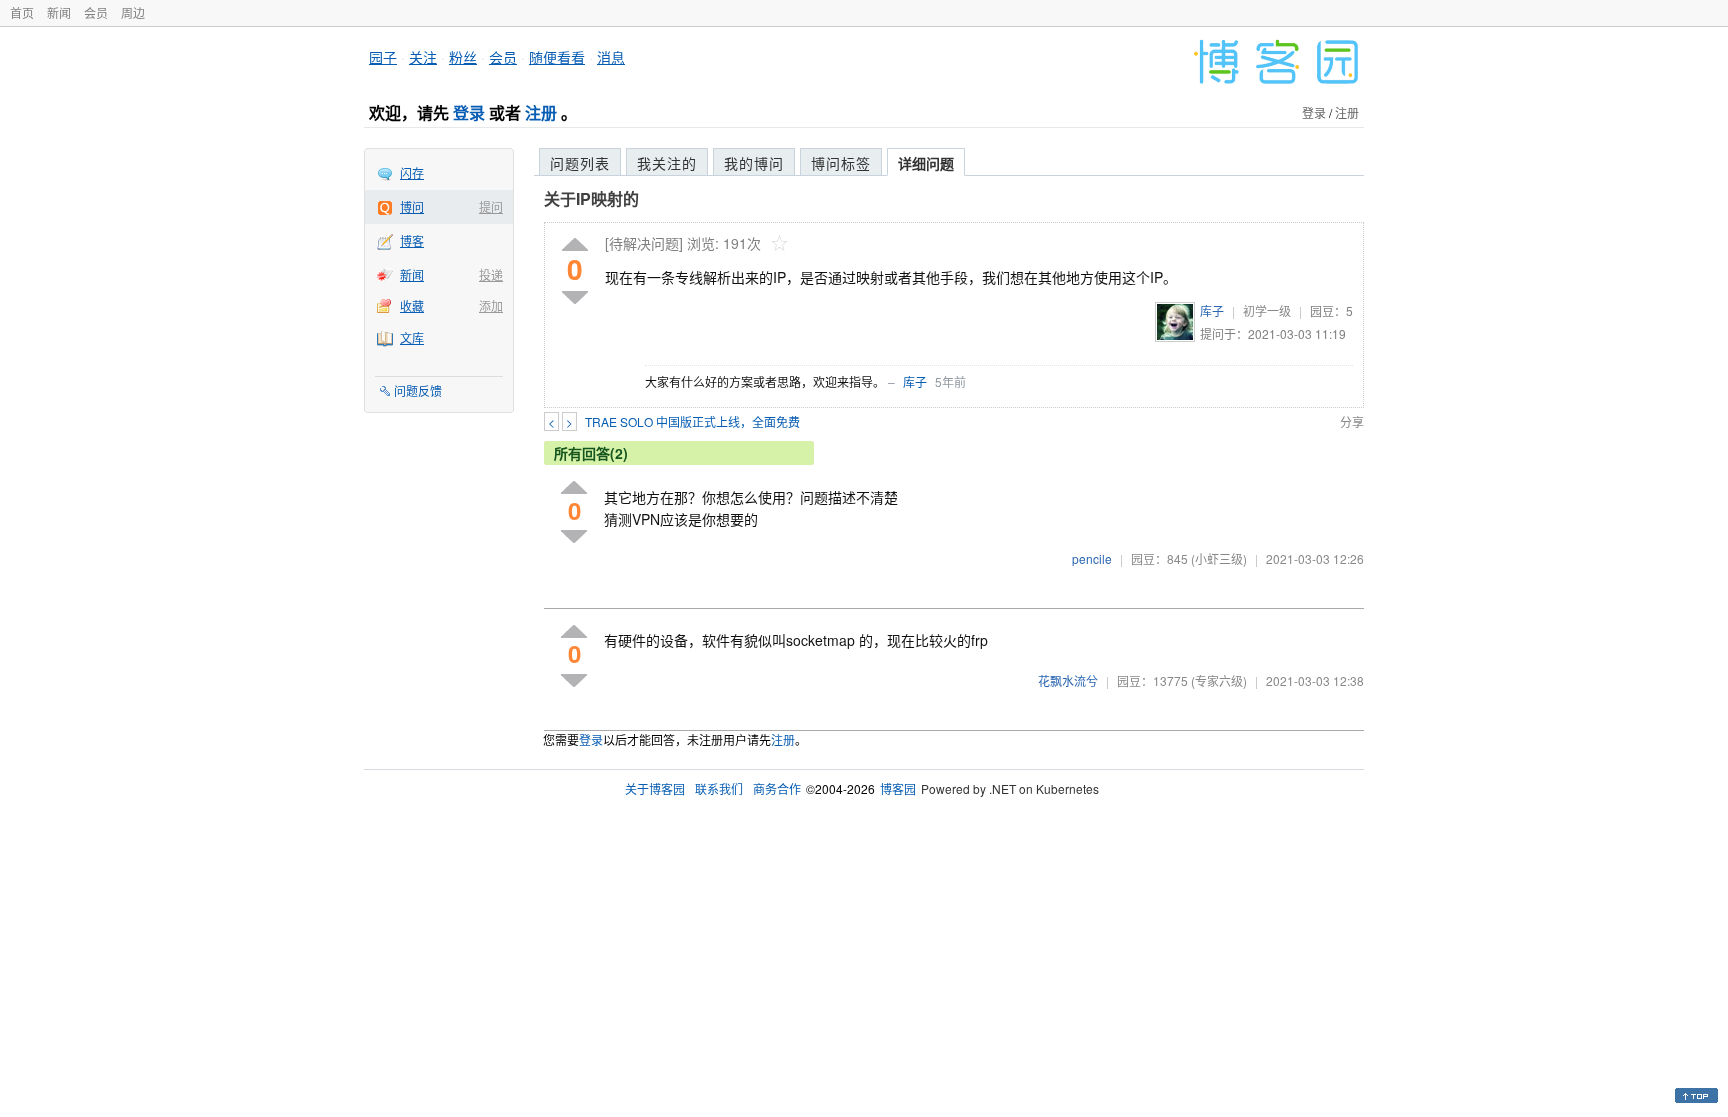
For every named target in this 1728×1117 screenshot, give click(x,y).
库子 (1212, 310)
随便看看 (557, 57)
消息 (611, 57)
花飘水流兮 (1068, 680)
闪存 (412, 172)
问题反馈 (418, 390)
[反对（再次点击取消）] (575, 297)
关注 (423, 57)
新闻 (59, 12)
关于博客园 (655, 788)
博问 (412, 206)
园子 (383, 57)
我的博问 (754, 163)
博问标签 (841, 163)
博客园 (898, 788)
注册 (541, 112)
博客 (412, 240)
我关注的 (667, 163)
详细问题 (926, 163)
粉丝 (463, 57)
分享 (1352, 421)
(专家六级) (1219, 680)
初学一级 (1267, 310)
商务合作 (777, 788)
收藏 (412, 305)
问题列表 (580, 163)
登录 (469, 112)
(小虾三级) (1219, 558)
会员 (96, 12)
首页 (22, 12)
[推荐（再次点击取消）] (575, 245)
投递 (491, 274)
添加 (491, 305)
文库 (412, 337)
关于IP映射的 (591, 198)
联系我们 (719, 788)
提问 (491, 206)
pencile (1092, 558)
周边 (133, 12)
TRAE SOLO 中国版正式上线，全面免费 (692, 421)
